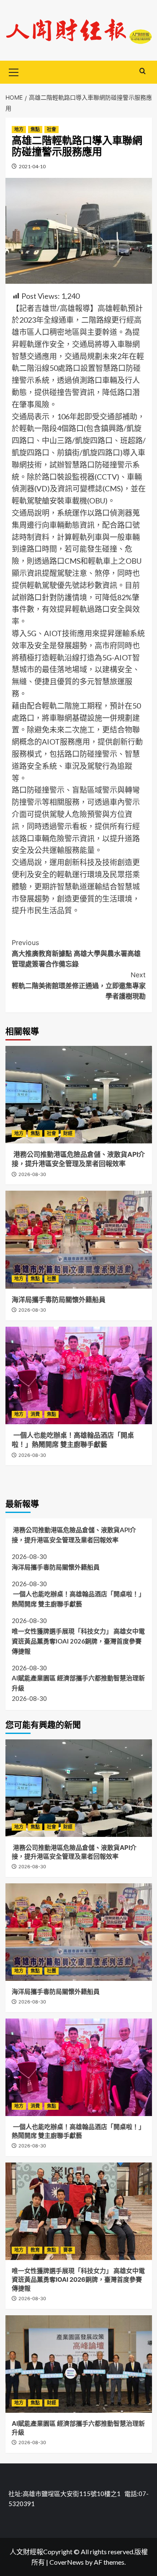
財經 (68, 1133)
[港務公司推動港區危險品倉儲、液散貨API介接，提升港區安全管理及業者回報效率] (79, 1095)
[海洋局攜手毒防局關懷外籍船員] (79, 1239)
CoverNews (67, 2562)
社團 (51, 1279)
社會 (51, 129)
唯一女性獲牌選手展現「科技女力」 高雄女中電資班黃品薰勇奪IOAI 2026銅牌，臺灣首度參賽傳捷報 (78, 1641)
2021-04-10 (32, 166)
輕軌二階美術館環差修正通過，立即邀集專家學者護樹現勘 (79, 985)
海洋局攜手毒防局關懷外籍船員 (59, 1300)
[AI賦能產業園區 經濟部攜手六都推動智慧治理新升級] (79, 2364)
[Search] (143, 71)
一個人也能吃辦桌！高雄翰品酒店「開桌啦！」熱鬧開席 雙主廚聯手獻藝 (78, 1599)
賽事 (68, 2250)
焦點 (35, 129)
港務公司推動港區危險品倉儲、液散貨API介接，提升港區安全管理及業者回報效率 (74, 1535)
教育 (35, 2250)
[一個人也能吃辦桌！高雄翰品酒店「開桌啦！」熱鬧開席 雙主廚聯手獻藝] (79, 1375)
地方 (19, 129)
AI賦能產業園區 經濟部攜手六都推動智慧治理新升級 (78, 1683)
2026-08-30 (32, 1174)
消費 (35, 1414)
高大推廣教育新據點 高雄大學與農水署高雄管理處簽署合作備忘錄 (76, 953)
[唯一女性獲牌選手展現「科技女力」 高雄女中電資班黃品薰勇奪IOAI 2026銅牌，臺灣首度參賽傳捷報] (79, 2211)
